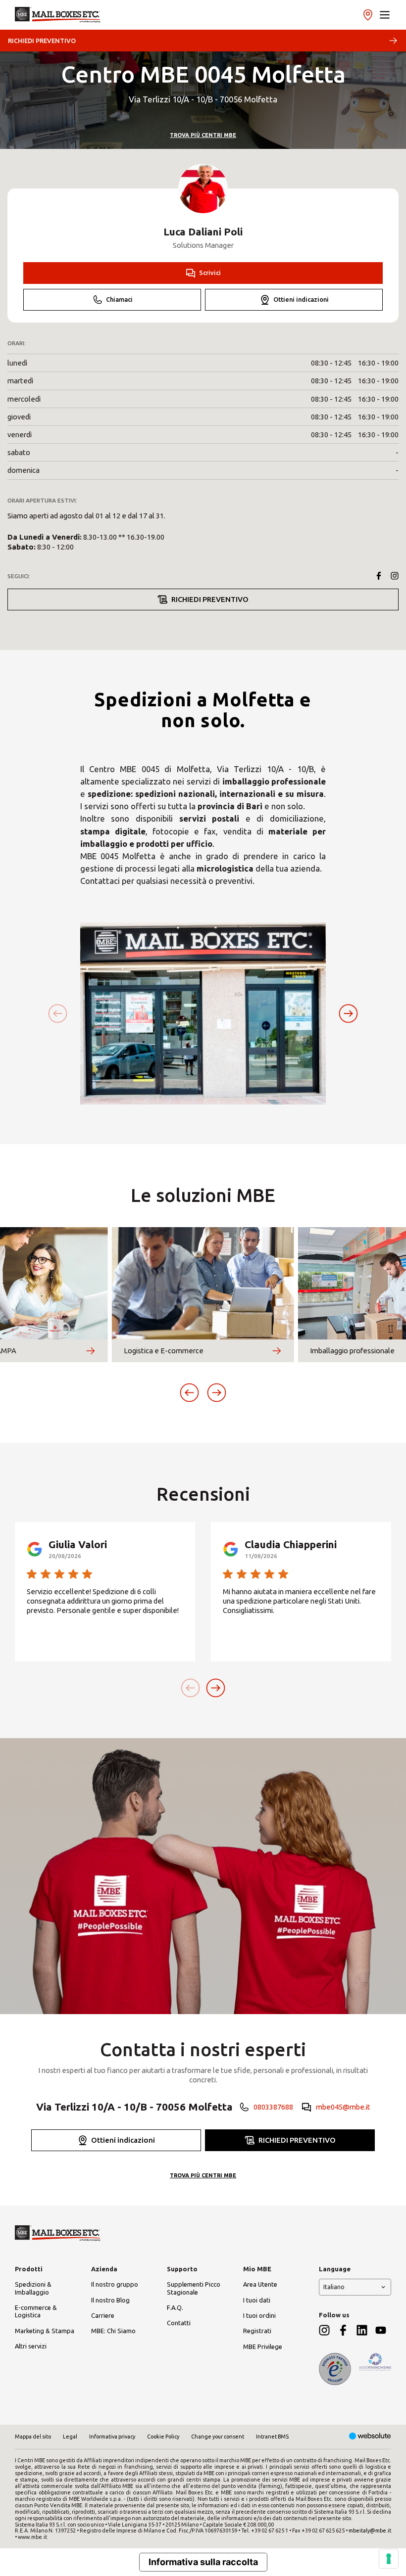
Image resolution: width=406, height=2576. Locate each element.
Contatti (179, 2323)
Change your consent (218, 2437)
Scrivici (210, 273)
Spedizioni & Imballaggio (33, 2288)
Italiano (334, 2287)
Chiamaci (119, 299)
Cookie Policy (163, 2437)
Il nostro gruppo (115, 2284)
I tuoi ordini (259, 2315)
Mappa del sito (33, 2437)
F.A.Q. (175, 2307)
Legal (70, 2437)
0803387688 (273, 2107)
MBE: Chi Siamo (113, 2331)
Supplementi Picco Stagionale (194, 2288)
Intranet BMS (272, 2437)
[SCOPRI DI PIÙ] (91, 1351)
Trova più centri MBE (203, 135)
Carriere (103, 2315)
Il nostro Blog (110, 2300)
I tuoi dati (257, 2300)
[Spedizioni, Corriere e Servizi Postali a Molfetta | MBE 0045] (58, 15)
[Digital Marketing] (370, 2437)
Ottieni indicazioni (301, 299)
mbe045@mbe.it (343, 2107)
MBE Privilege (263, 2346)
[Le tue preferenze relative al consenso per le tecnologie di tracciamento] (389, 2559)
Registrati (257, 2331)
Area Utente (260, 2284)
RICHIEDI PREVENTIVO (42, 41)
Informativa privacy (112, 2437)
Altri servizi (31, 2346)
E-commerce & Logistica (36, 2311)
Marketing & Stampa (45, 2331)
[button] (385, 15)
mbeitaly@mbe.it (370, 2530)
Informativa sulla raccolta (203, 2562)
